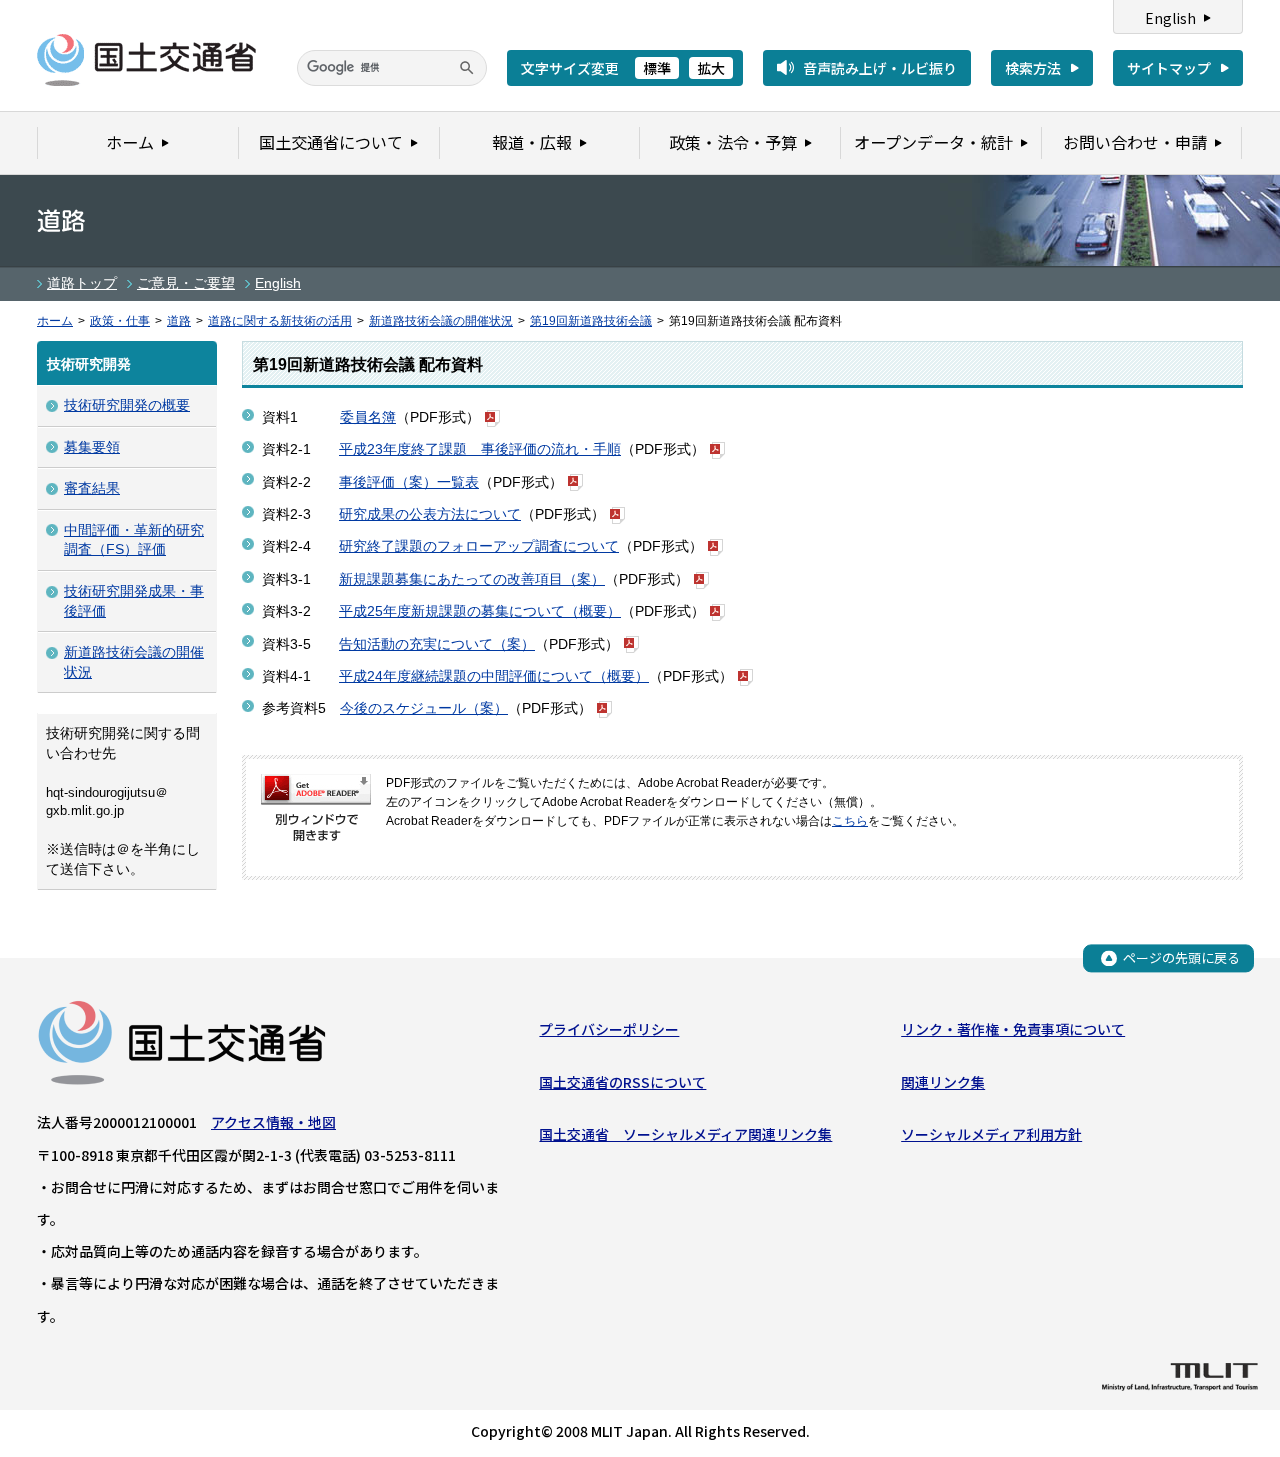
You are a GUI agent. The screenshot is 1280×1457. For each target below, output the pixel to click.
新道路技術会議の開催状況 (441, 321)
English (1170, 18)
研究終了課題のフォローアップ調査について (479, 546)
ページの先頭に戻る (1181, 957)
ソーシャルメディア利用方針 (991, 1134)
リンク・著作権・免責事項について (1013, 1029)
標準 (657, 68)
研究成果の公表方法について (430, 514)
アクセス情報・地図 (273, 1122)
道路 (179, 321)
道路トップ (82, 283)
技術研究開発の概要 (127, 405)
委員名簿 (368, 417)
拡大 (711, 68)
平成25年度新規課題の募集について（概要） (480, 611)
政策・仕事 (120, 321)
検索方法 (1033, 68)
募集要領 (92, 447)
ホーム (55, 321)
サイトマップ (1169, 68)
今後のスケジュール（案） (424, 708)
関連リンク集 (943, 1082)
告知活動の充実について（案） (437, 644)
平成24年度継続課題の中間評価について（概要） (494, 676)
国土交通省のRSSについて (622, 1082)
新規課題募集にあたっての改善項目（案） (472, 579)
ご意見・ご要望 (186, 283)
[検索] (467, 68)
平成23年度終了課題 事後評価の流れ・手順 (480, 449)
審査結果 (92, 488)
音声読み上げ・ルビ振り (880, 68)
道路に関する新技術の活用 (280, 321)
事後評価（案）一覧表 (409, 482)
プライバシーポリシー (609, 1029)
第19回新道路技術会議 (591, 321)
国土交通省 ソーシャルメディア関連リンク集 (685, 1134)
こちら (850, 821)
